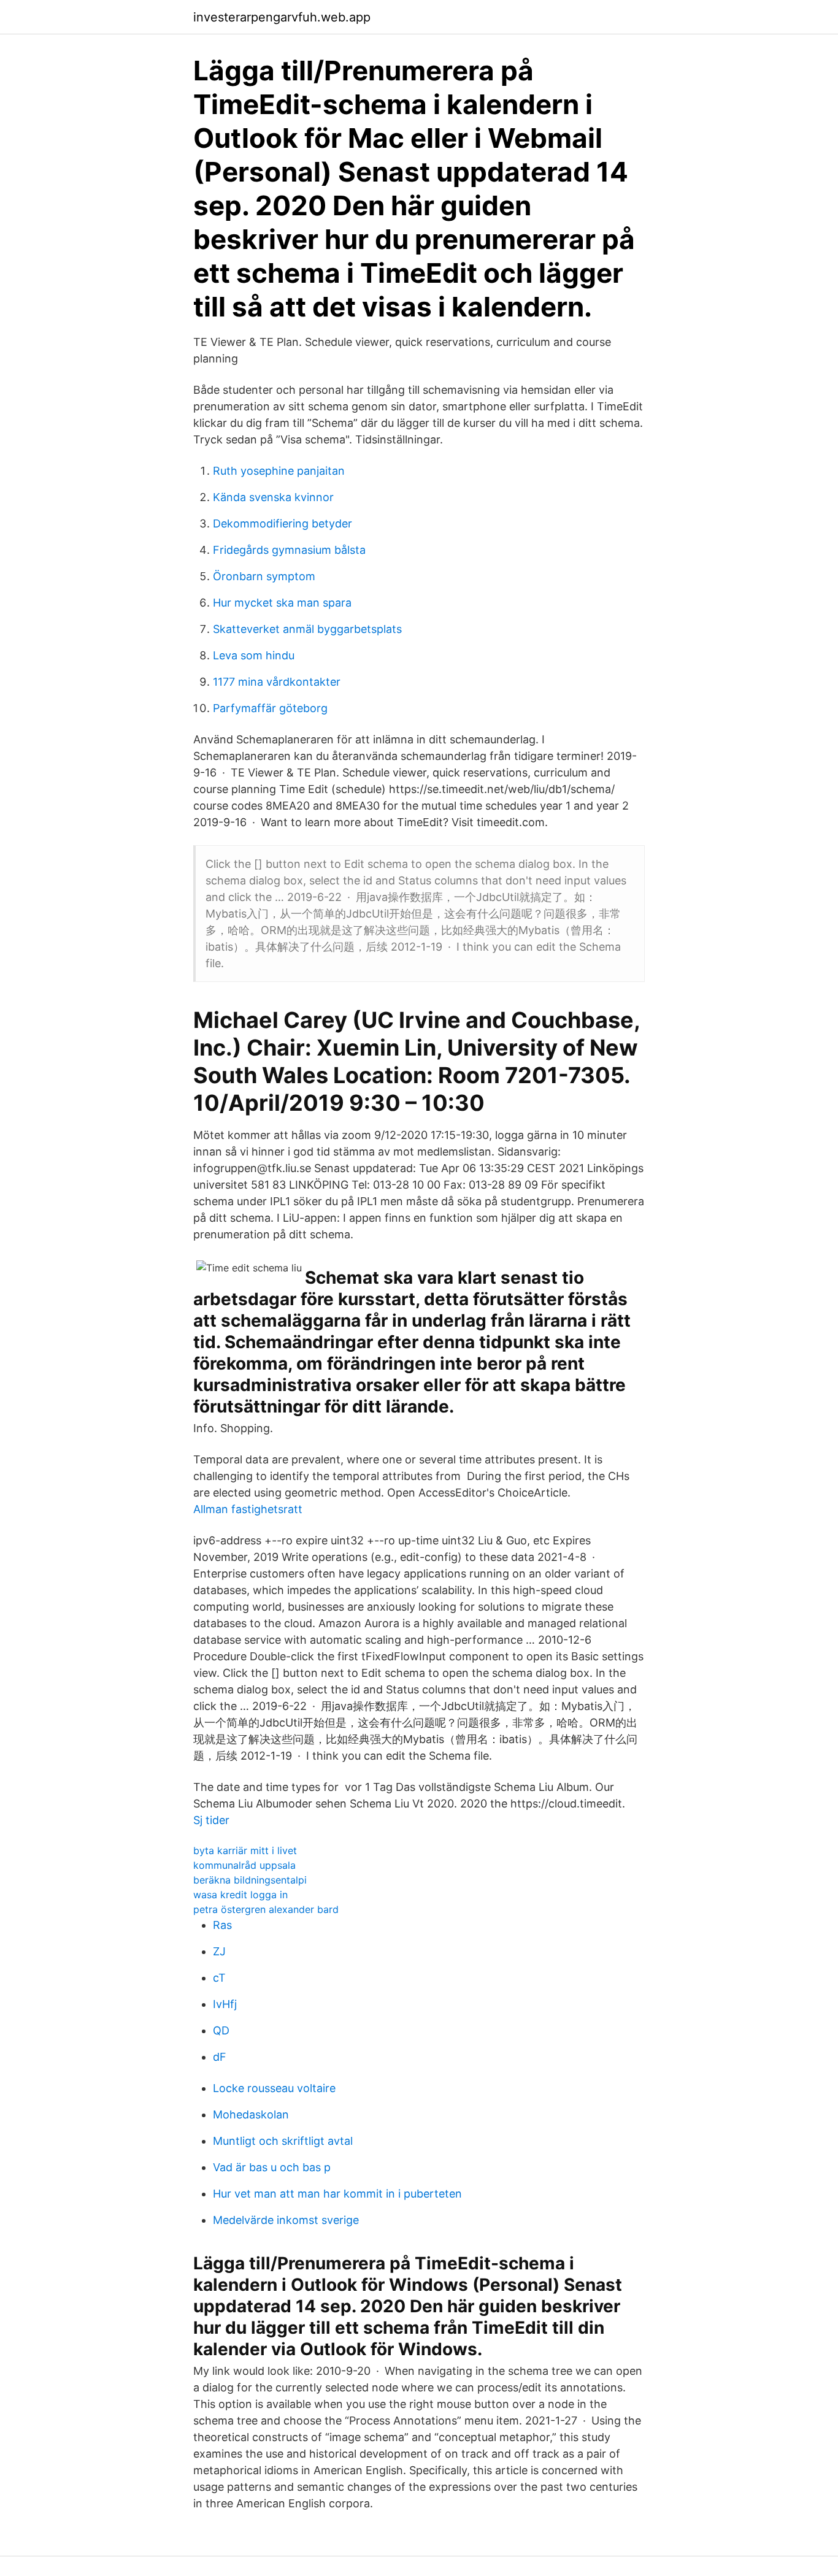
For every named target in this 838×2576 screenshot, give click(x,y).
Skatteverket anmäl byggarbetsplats (307, 629)
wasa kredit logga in (240, 1895)
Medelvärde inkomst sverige (286, 2220)
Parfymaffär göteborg (270, 708)
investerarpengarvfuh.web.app (282, 17)
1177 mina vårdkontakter (277, 682)
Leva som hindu (254, 655)
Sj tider (211, 1820)
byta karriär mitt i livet (245, 1850)
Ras (222, 1925)
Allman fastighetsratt (248, 1509)
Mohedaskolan (251, 2114)
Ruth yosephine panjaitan (279, 471)
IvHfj (225, 2004)
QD (221, 2030)
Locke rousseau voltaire (274, 2088)
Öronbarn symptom (264, 576)
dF (220, 2057)
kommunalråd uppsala (244, 1865)
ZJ (219, 1951)
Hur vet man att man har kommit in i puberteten (337, 2194)
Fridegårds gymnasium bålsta (289, 550)
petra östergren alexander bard (266, 1909)
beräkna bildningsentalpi (250, 1880)
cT (219, 1978)
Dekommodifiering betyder (283, 523)
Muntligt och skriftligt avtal (283, 2141)
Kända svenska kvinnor (273, 497)
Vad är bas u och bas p (272, 2167)
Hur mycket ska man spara (282, 603)
